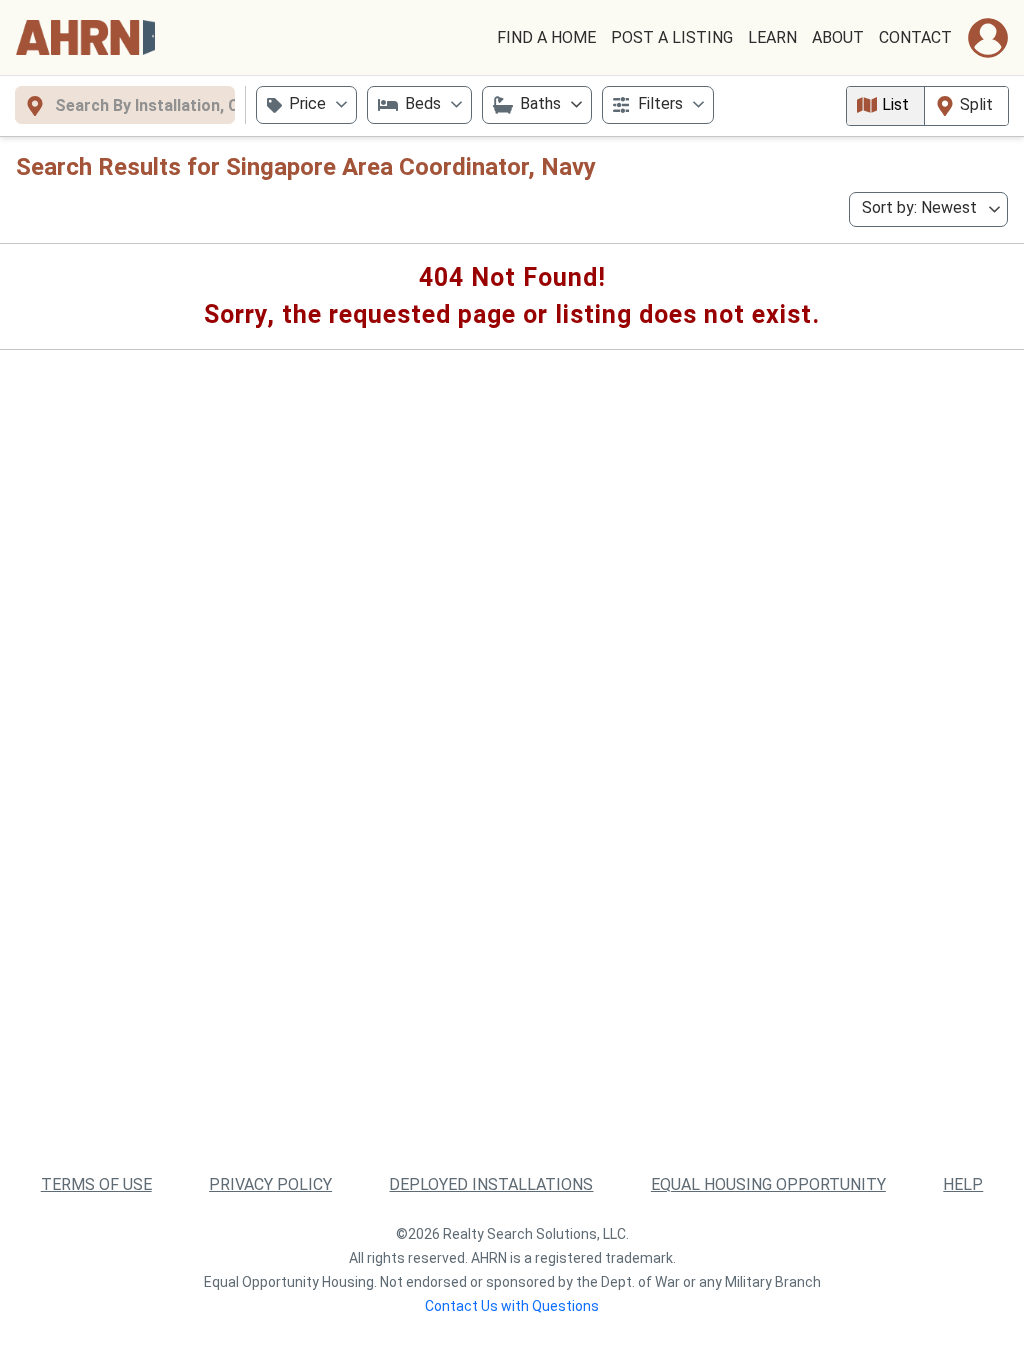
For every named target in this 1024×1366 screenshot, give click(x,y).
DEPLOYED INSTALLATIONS (491, 1184)
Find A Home (546, 37)
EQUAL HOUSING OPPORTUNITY (768, 1184)
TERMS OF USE (96, 1184)
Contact (915, 37)
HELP (963, 1184)
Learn (772, 37)
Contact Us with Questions (512, 1306)
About (838, 37)
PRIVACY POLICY (270, 1184)
